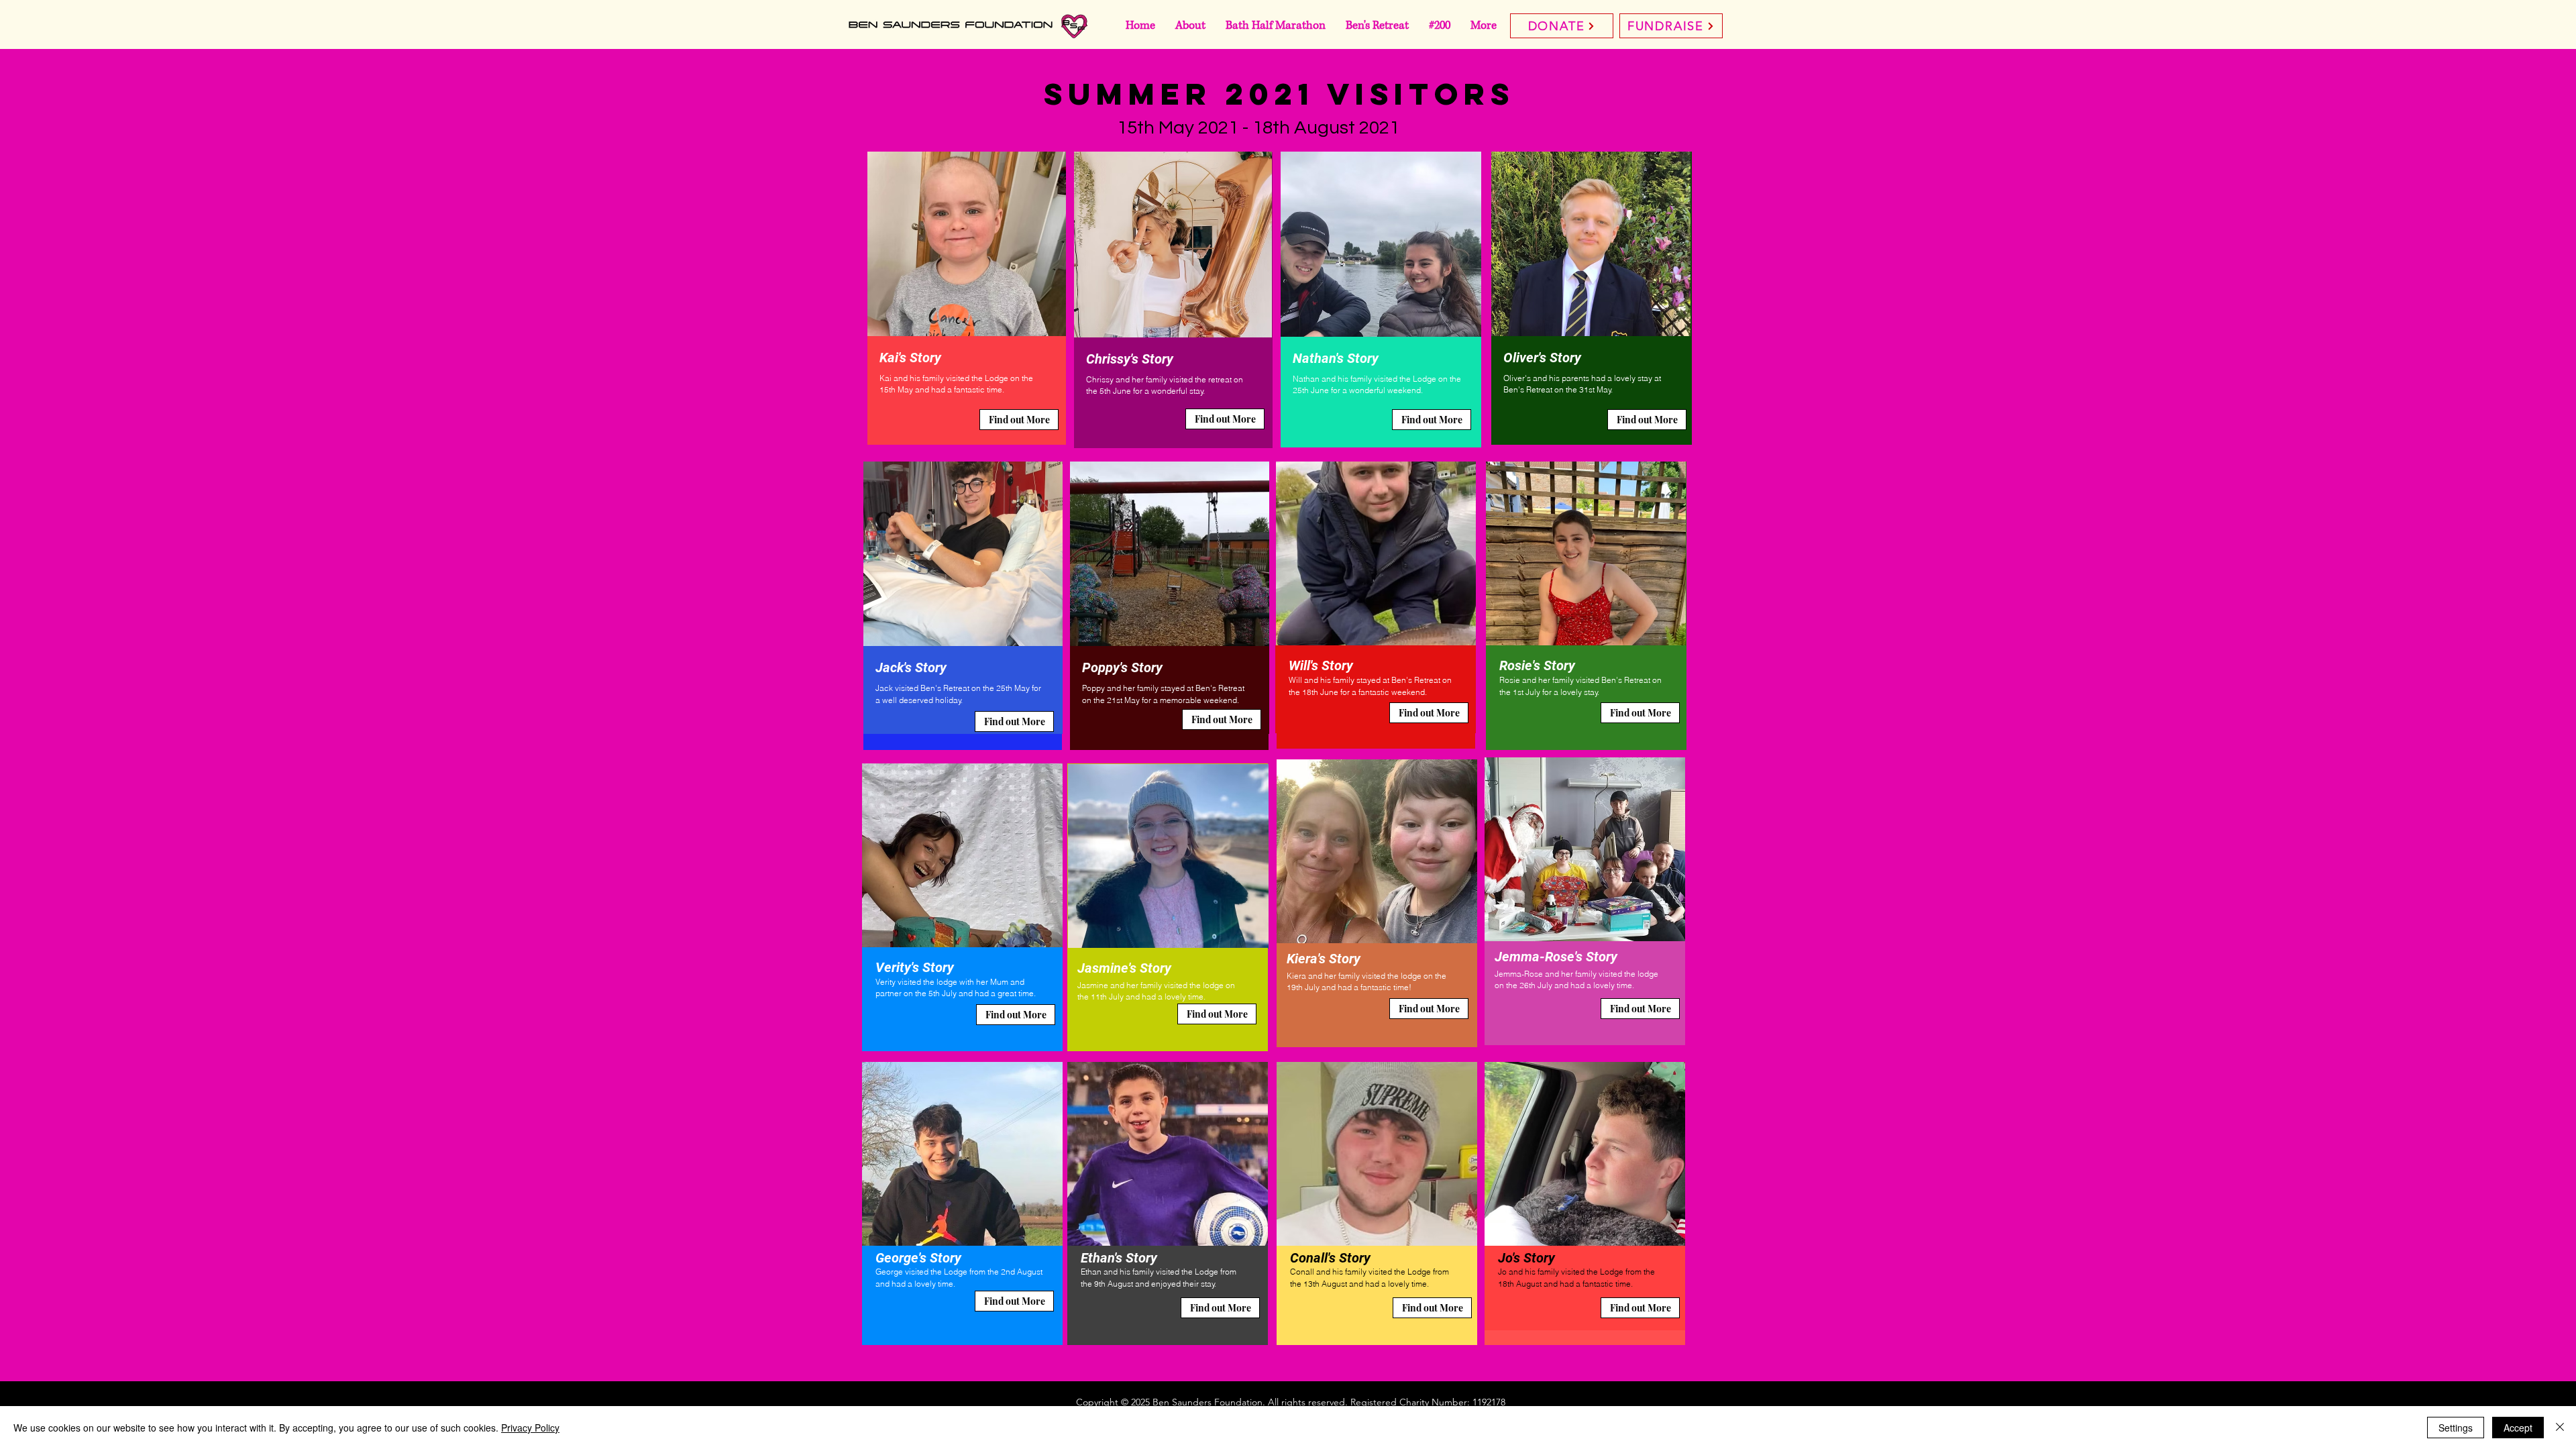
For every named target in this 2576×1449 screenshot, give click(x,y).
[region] (967, 299)
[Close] (2560, 1428)
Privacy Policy (530, 1428)
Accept (2518, 1428)
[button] (1019, 420)
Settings (2456, 1428)
